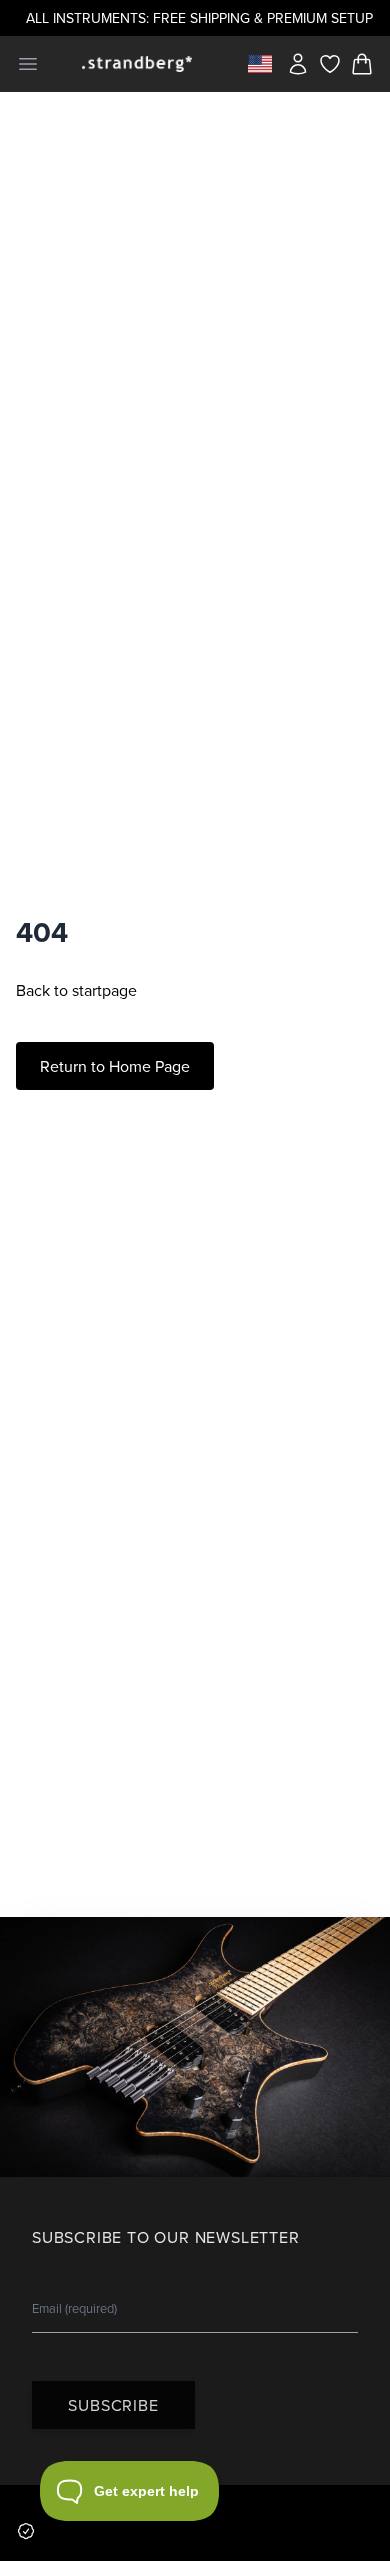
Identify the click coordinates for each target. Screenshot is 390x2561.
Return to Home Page (115, 1066)
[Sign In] (298, 64)
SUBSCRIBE (113, 2405)
